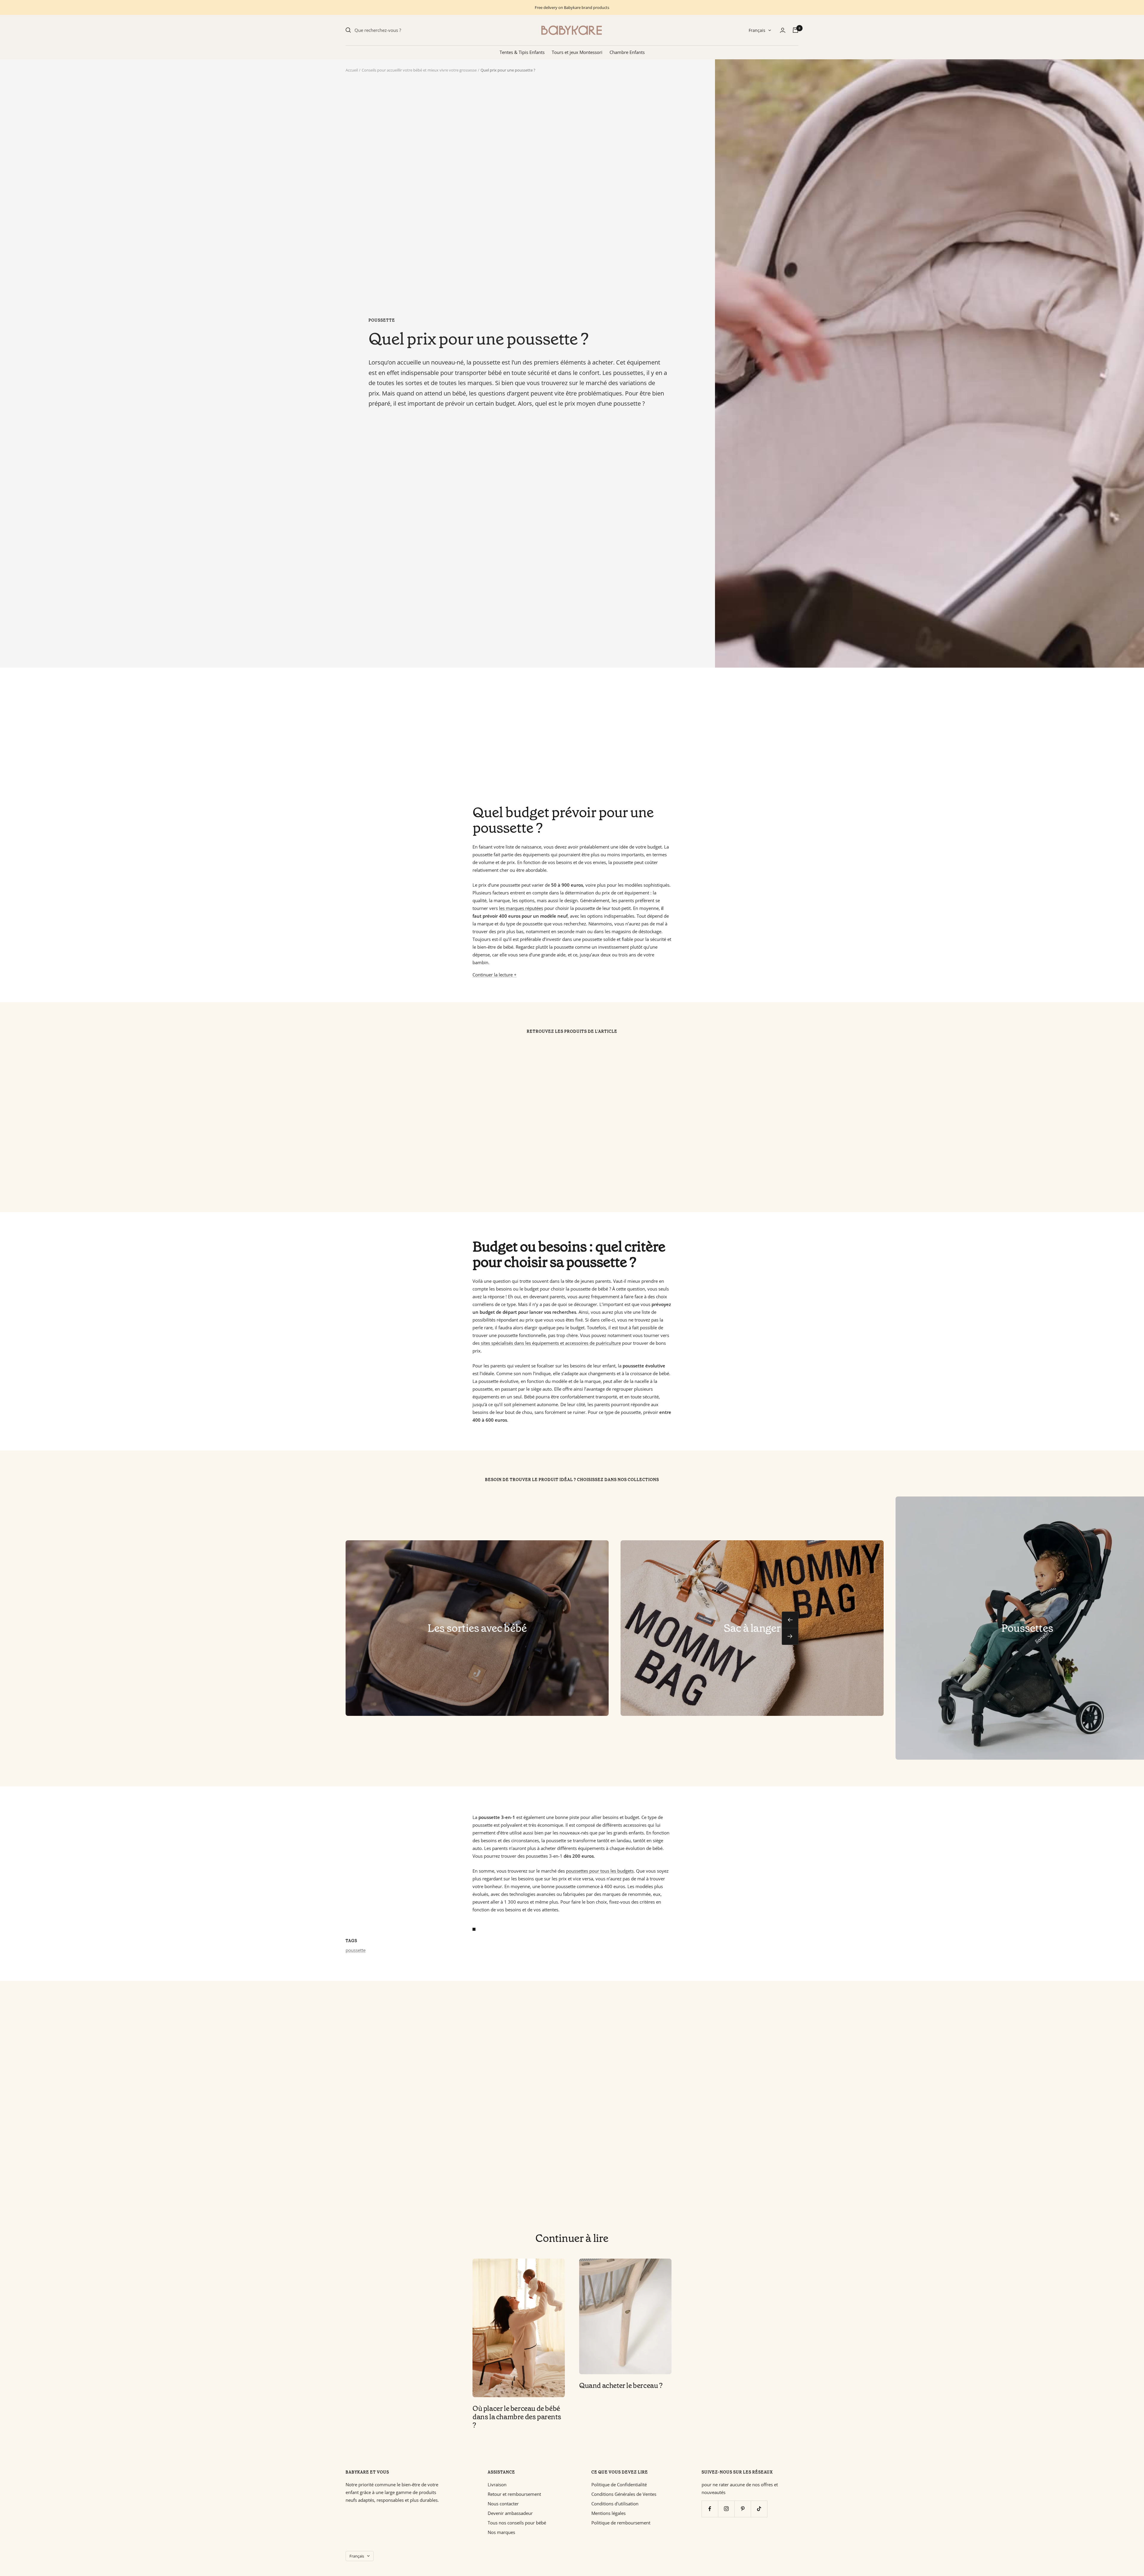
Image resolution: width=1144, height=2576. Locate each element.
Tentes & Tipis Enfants (522, 52)
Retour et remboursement (514, 2494)
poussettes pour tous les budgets (600, 1871)
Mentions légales (608, 2513)
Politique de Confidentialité (619, 2485)
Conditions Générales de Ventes (624, 2494)
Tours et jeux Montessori (577, 52)
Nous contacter (503, 2504)
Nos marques (501, 2532)
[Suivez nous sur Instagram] (726, 2509)
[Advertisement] (524, 736)
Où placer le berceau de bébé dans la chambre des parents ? (517, 2417)
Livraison (497, 2485)
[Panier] (795, 30)
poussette (382, 320)
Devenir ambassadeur (510, 2513)
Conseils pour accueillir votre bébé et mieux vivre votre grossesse (419, 70)
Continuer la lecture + (495, 975)
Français (757, 30)
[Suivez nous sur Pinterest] (743, 2509)
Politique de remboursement (621, 2523)
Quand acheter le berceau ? (621, 2386)
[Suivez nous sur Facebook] (710, 2509)
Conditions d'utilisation (615, 2504)
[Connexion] (783, 30)
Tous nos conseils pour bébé (517, 2523)
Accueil (352, 70)
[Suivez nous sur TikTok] (759, 2509)
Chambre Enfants (627, 52)
